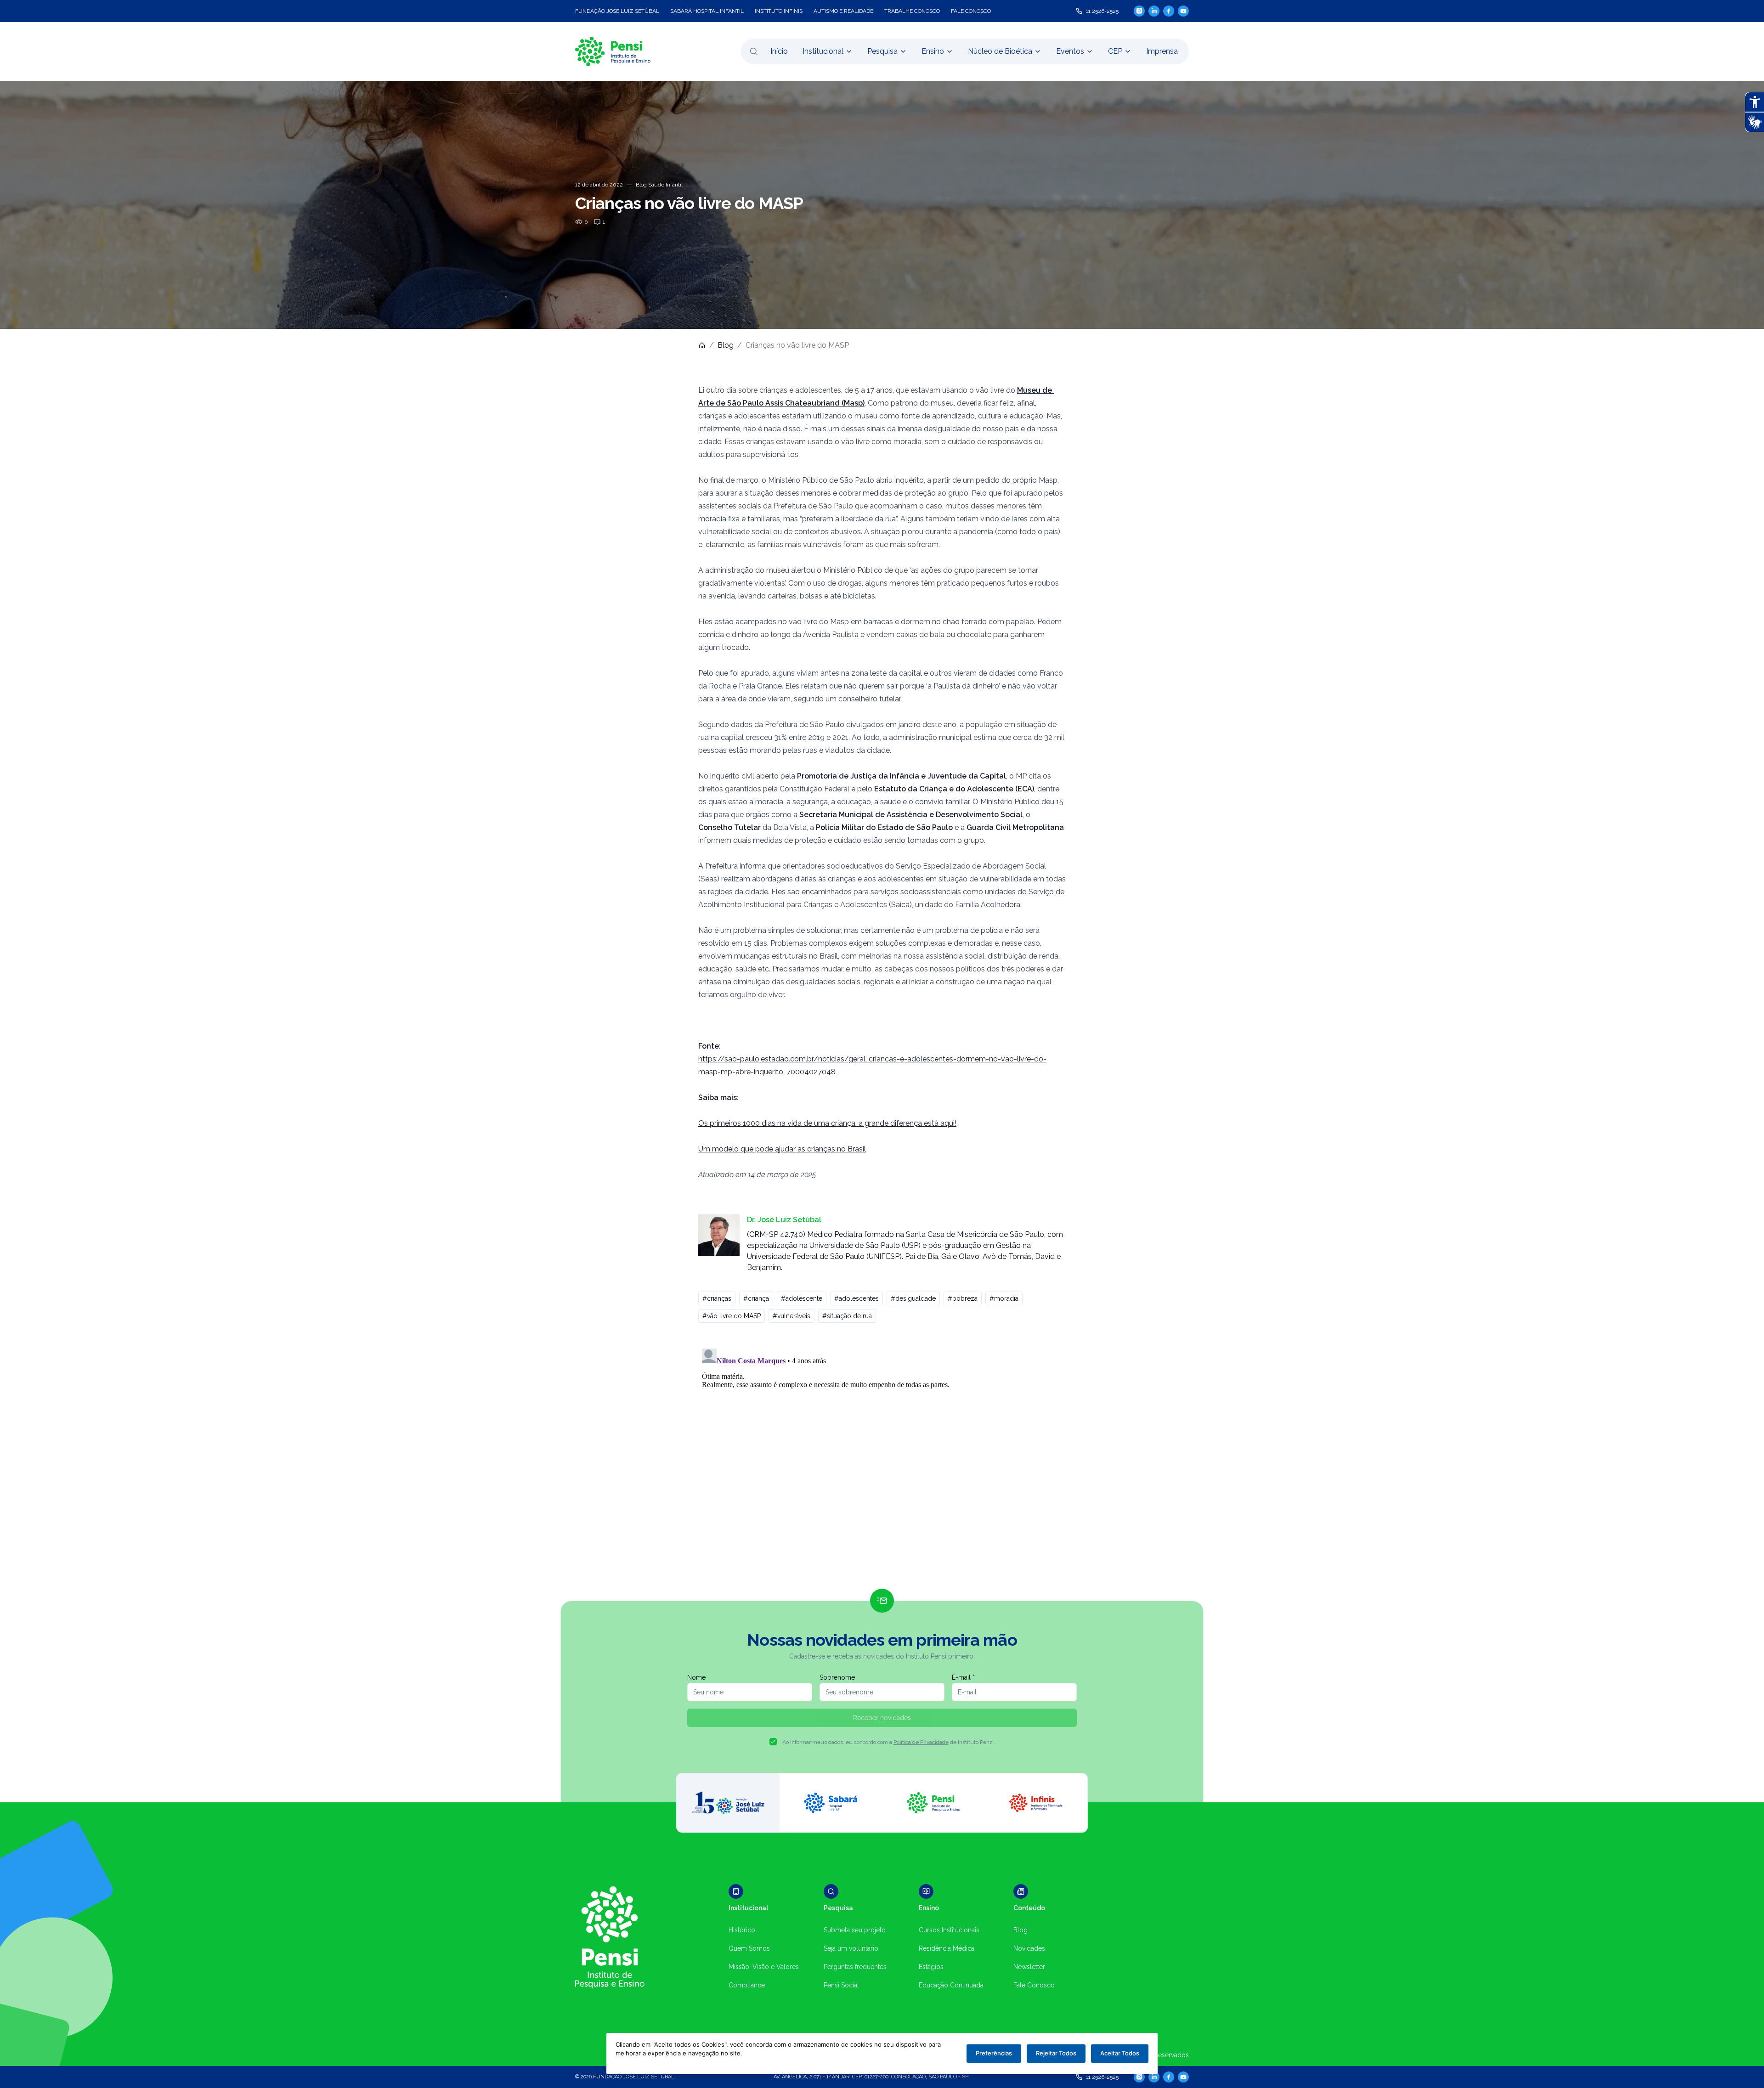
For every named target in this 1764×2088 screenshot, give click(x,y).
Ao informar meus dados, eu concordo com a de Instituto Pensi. (889, 1742)
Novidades (1029, 1948)
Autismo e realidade (843, 11)
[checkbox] (773, 1742)
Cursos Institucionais (949, 1930)
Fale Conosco (1034, 1985)
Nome (696, 1677)
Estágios (931, 1967)
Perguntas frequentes (855, 1967)
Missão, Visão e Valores (764, 1967)
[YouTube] (1183, 11)
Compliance (747, 1985)
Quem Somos (749, 1948)
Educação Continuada (951, 1985)
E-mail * (963, 1677)
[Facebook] (1169, 11)
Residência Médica (947, 1948)
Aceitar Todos (1120, 2053)
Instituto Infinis (779, 11)
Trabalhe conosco (912, 11)
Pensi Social (841, 1985)
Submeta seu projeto (855, 1930)
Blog (726, 345)
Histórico (742, 1930)
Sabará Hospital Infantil (707, 11)
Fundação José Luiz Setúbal (617, 11)
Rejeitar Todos (1056, 2053)
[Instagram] (1139, 11)
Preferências (994, 2053)
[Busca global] (754, 51)
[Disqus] (882, 1460)
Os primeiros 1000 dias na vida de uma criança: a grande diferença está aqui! (827, 1123)
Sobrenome (837, 1677)
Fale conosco (971, 11)
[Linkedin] (1154, 11)
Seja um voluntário (851, 1948)
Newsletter (1029, 1967)
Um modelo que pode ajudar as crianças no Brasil (782, 1149)
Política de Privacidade (921, 1742)
